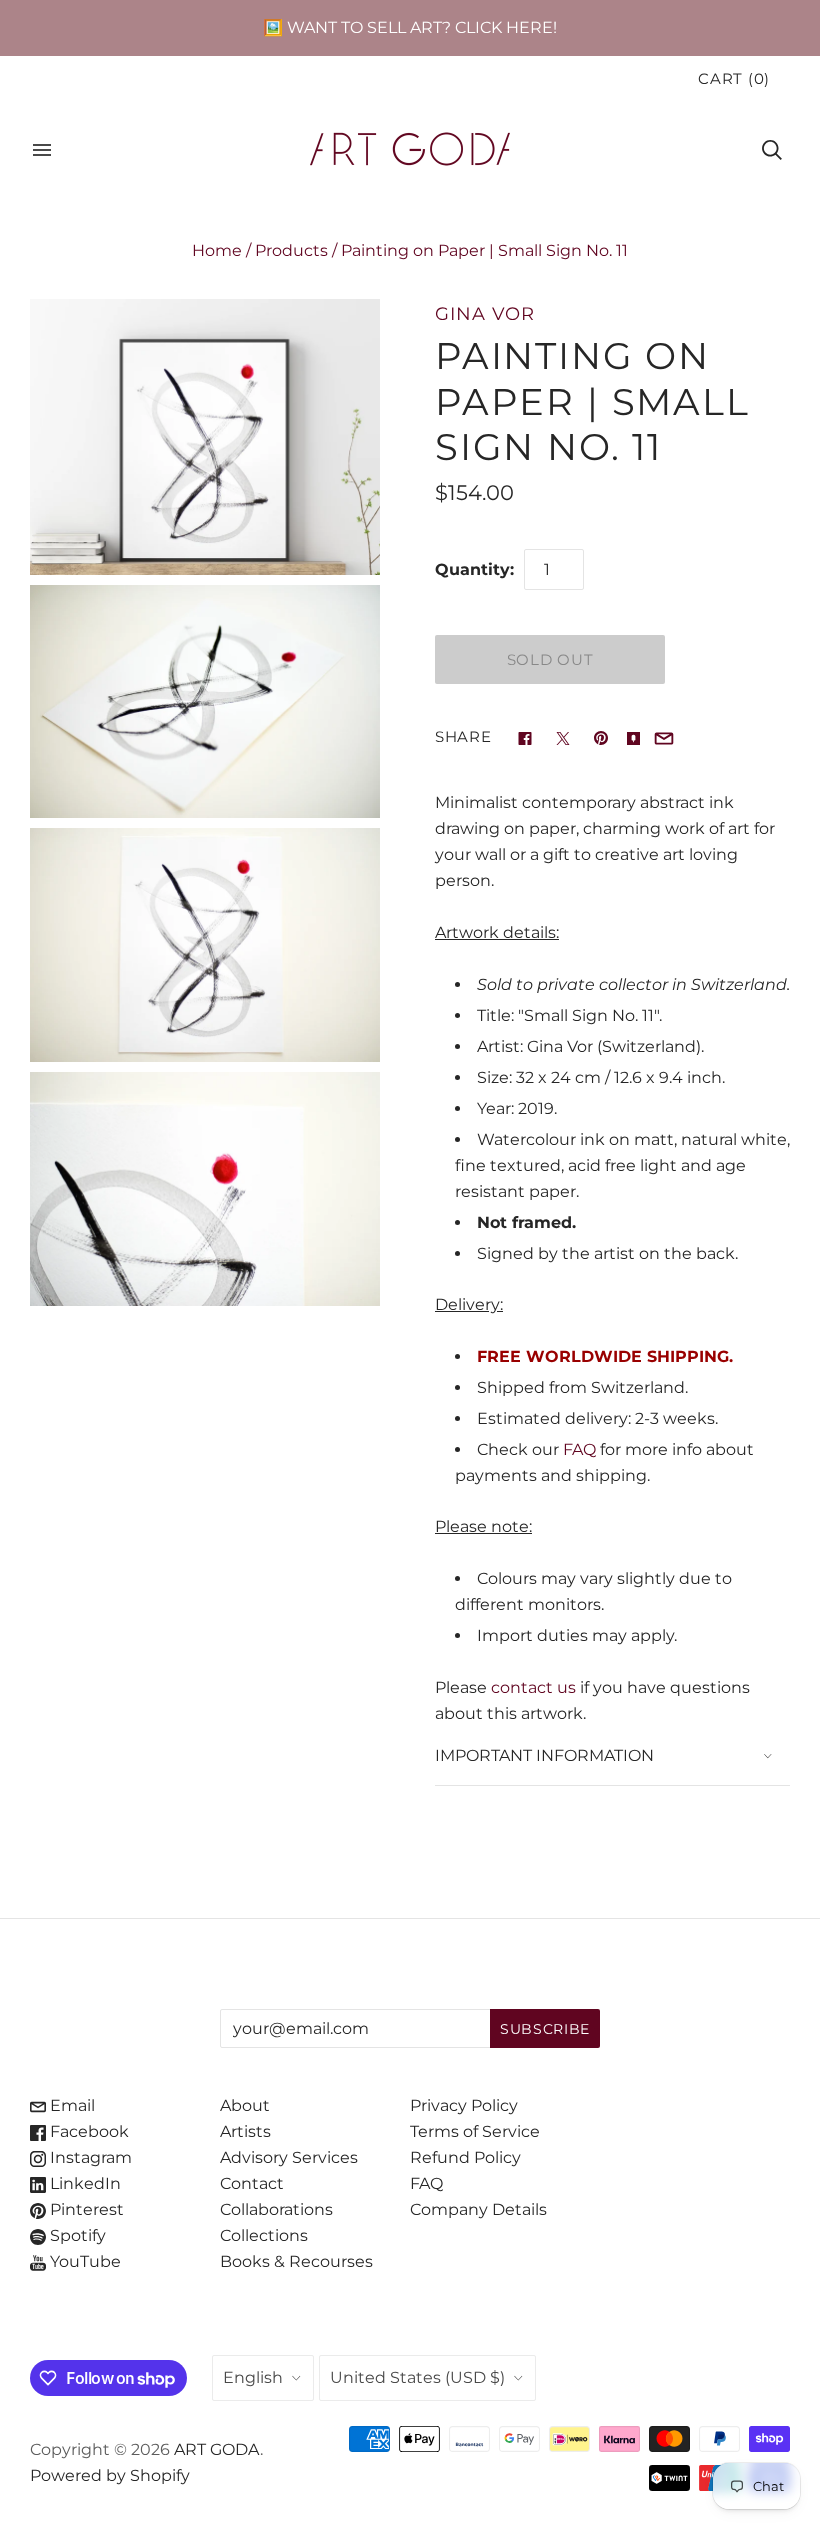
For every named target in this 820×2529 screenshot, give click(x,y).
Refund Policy (465, 2157)
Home (217, 250)
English (253, 2377)
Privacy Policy (464, 2105)
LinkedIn (83, 2183)
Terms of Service (475, 2131)
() (734, 79)
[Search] (772, 150)
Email (70, 2105)
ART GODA (217, 2449)
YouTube (83, 2261)
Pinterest (85, 2209)
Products (291, 250)
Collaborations (276, 2209)
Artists (245, 2131)
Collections (264, 2235)
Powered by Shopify (110, 2475)
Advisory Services (289, 2157)
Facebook (87, 2131)
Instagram (89, 2157)
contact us (533, 1687)
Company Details (478, 2209)
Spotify (76, 2235)
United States (417, 2377)
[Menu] (42, 150)
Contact (252, 2183)
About (245, 2105)
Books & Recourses (296, 2261)
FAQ (579, 1449)
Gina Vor (485, 313)
